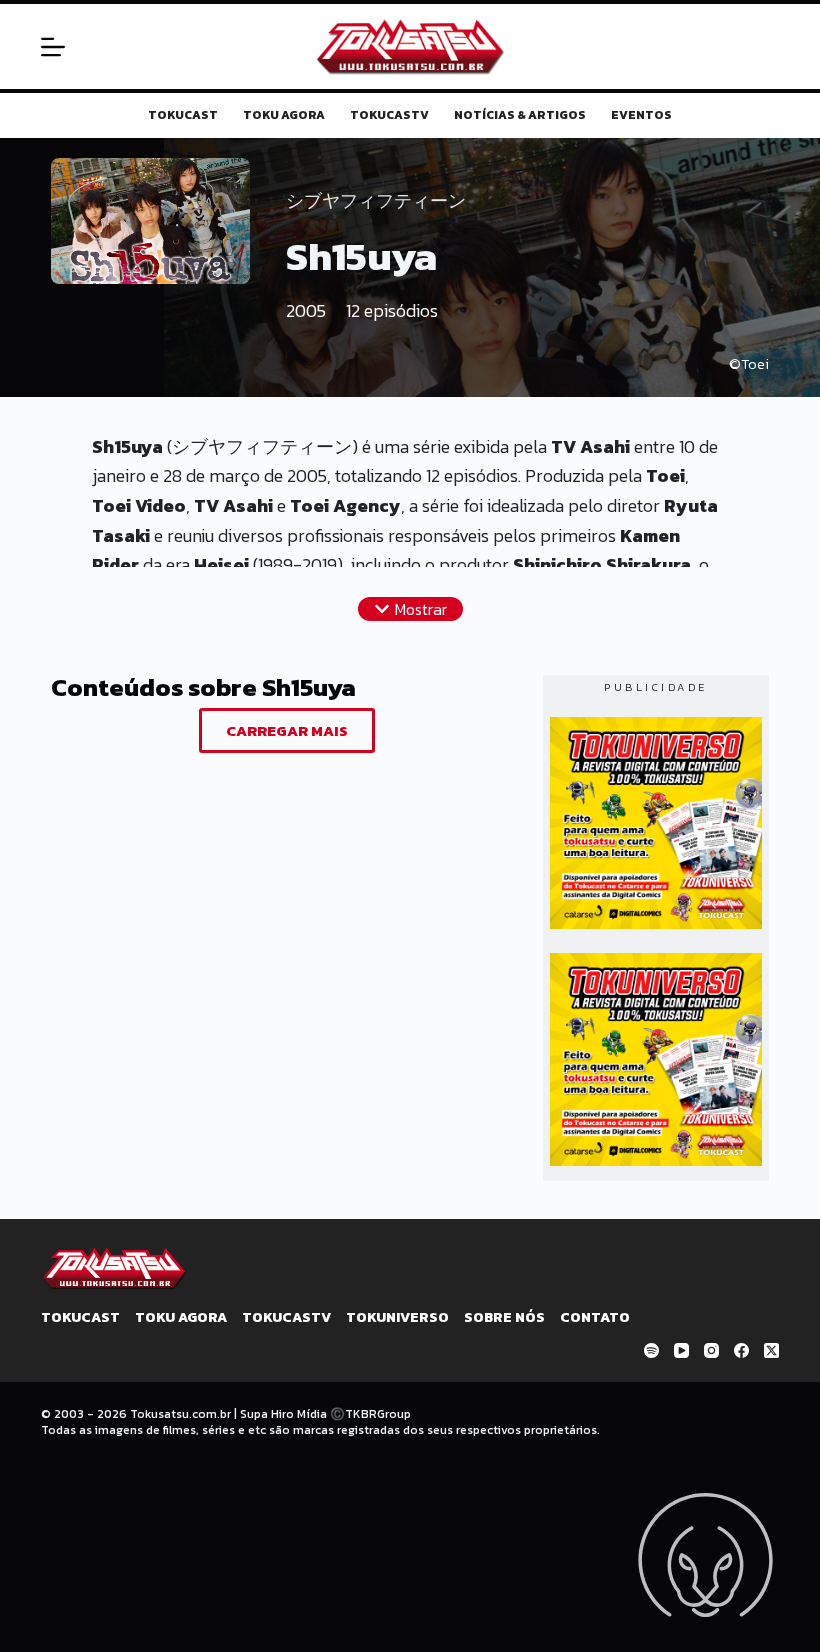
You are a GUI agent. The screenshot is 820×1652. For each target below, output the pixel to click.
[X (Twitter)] (771, 1350)
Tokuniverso (397, 1318)
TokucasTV (389, 116)
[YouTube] (681, 1350)
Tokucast (183, 116)
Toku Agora (284, 116)
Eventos (641, 116)
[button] (410, 609)
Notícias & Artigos (520, 116)
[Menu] (53, 47)
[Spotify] (651, 1350)
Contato (595, 1318)
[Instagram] (711, 1350)
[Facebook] (741, 1350)
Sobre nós (504, 1318)
